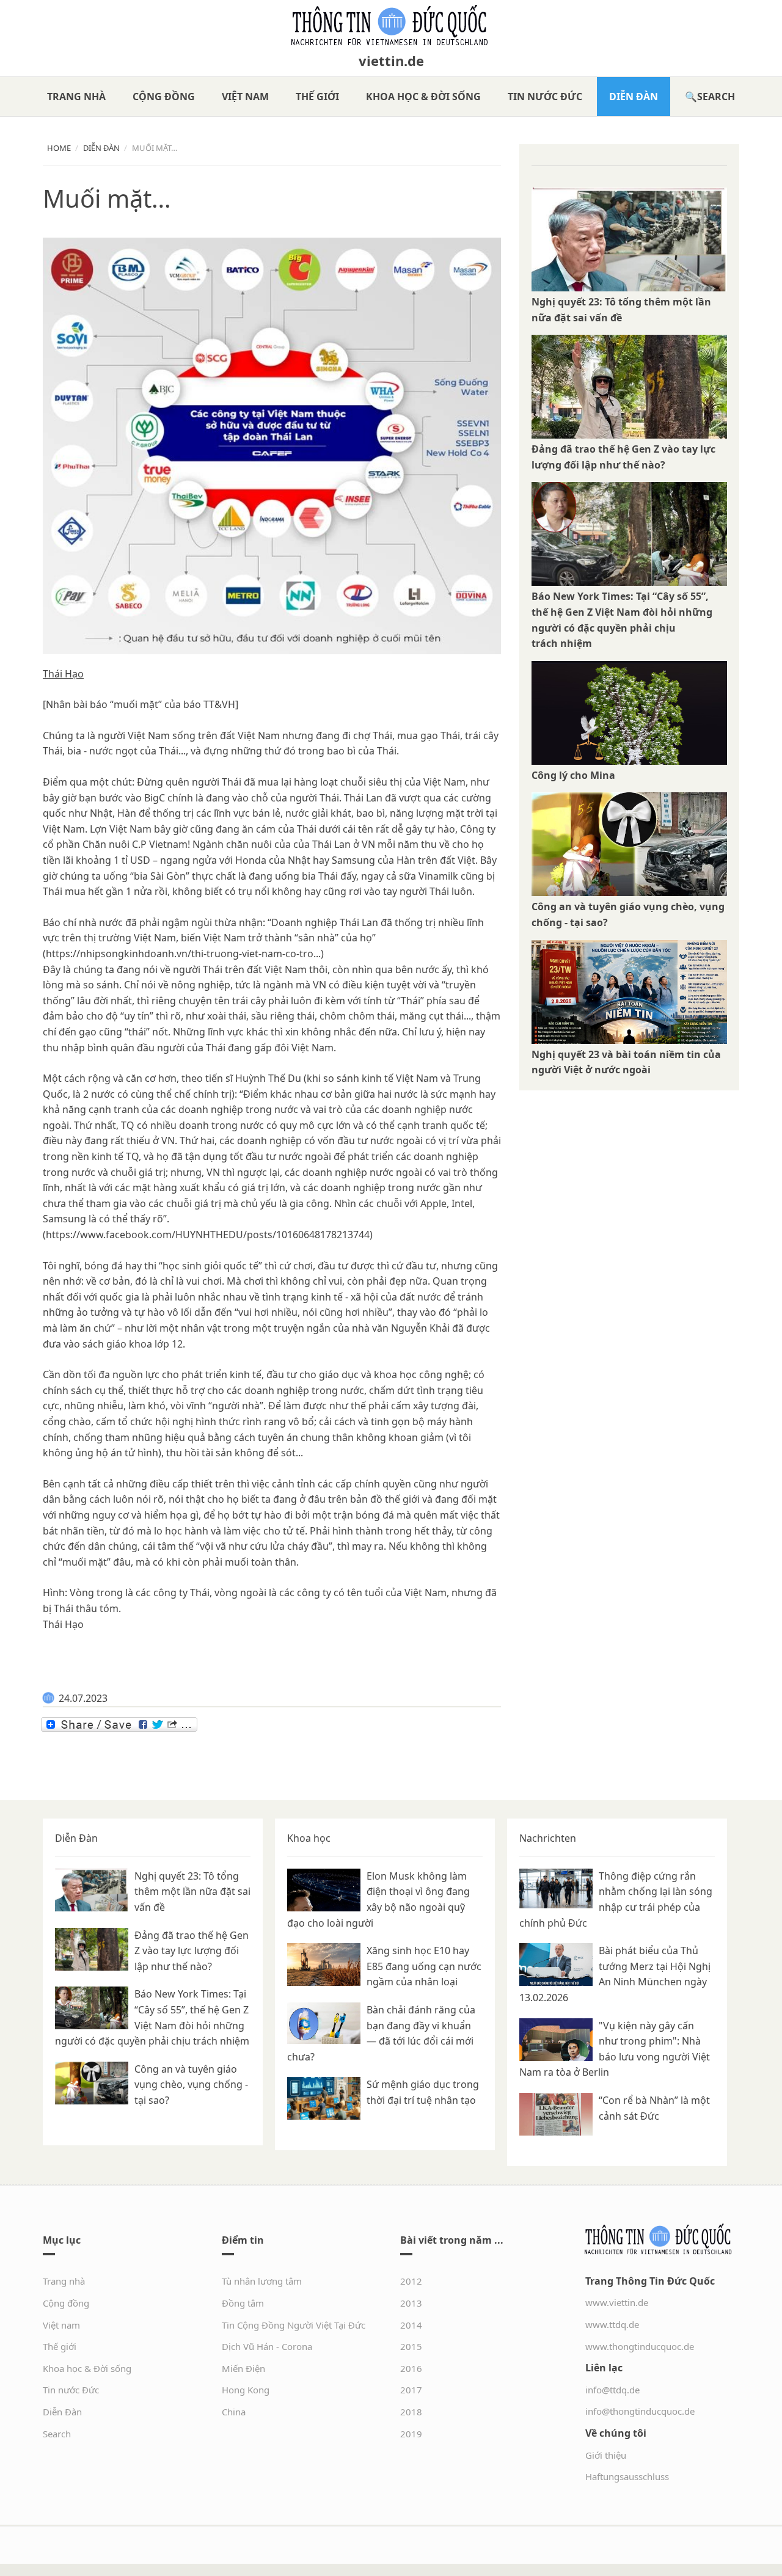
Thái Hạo (63, 674)
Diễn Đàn (634, 97)
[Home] (391, 26)
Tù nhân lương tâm (262, 2281)
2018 (411, 2412)
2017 (411, 2390)
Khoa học (309, 1838)
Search (716, 97)
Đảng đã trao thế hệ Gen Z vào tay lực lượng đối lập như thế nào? (192, 1951)
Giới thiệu (606, 2455)
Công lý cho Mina (573, 775)
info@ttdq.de (612, 2390)
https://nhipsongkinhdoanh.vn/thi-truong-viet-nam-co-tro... (183, 954)
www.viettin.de (617, 2302)
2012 (411, 2281)
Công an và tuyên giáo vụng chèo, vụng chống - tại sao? (191, 2085)
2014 (411, 2325)
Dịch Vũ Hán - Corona (267, 2346)
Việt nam (245, 97)
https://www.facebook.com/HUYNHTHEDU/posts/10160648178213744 (208, 1235)
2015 (411, 2346)
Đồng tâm (243, 2303)
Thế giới (317, 97)
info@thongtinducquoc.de (640, 2411)
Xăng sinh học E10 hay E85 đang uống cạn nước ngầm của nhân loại (424, 1966)
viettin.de (391, 60)
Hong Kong (246, 2390)
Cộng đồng (164, 97)
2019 (411, 2434)
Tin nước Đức (545, 97)
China (234, 2412)
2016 (411, 2368)
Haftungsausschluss (627, 2476)
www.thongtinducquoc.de (640, 2346)
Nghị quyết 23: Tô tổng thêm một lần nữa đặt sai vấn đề (192, 1892)
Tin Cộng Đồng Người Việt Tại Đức (294, 2325)
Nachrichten (548, 1838)
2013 (411, 2303)
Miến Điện (243, 2368)
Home (59, 148)
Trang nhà (76, 97)
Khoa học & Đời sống (423, 97)
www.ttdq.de (612, 2324)
